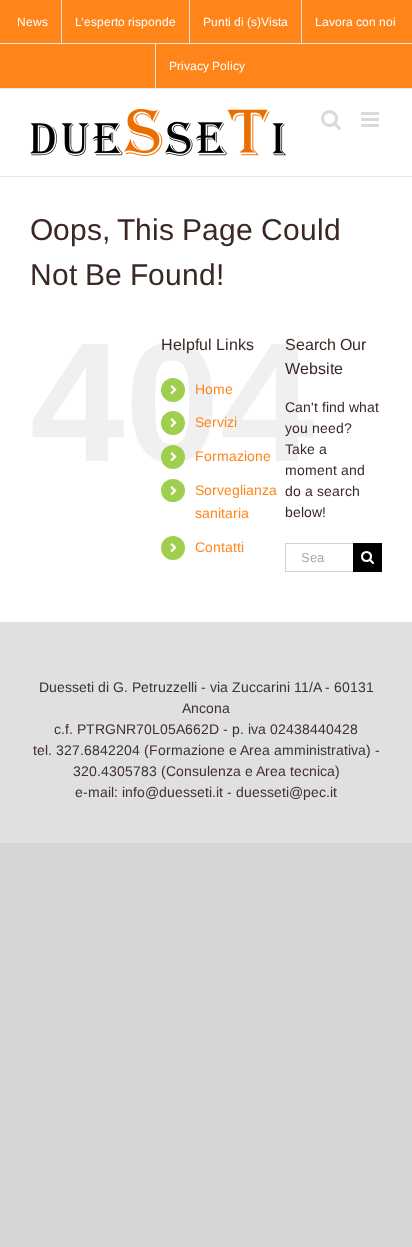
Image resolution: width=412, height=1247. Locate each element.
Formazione (233, 456)
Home (214, 389)
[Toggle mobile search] (331, 119)
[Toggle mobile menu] (371, 119)
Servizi (216, 422)
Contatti (219, 547)
